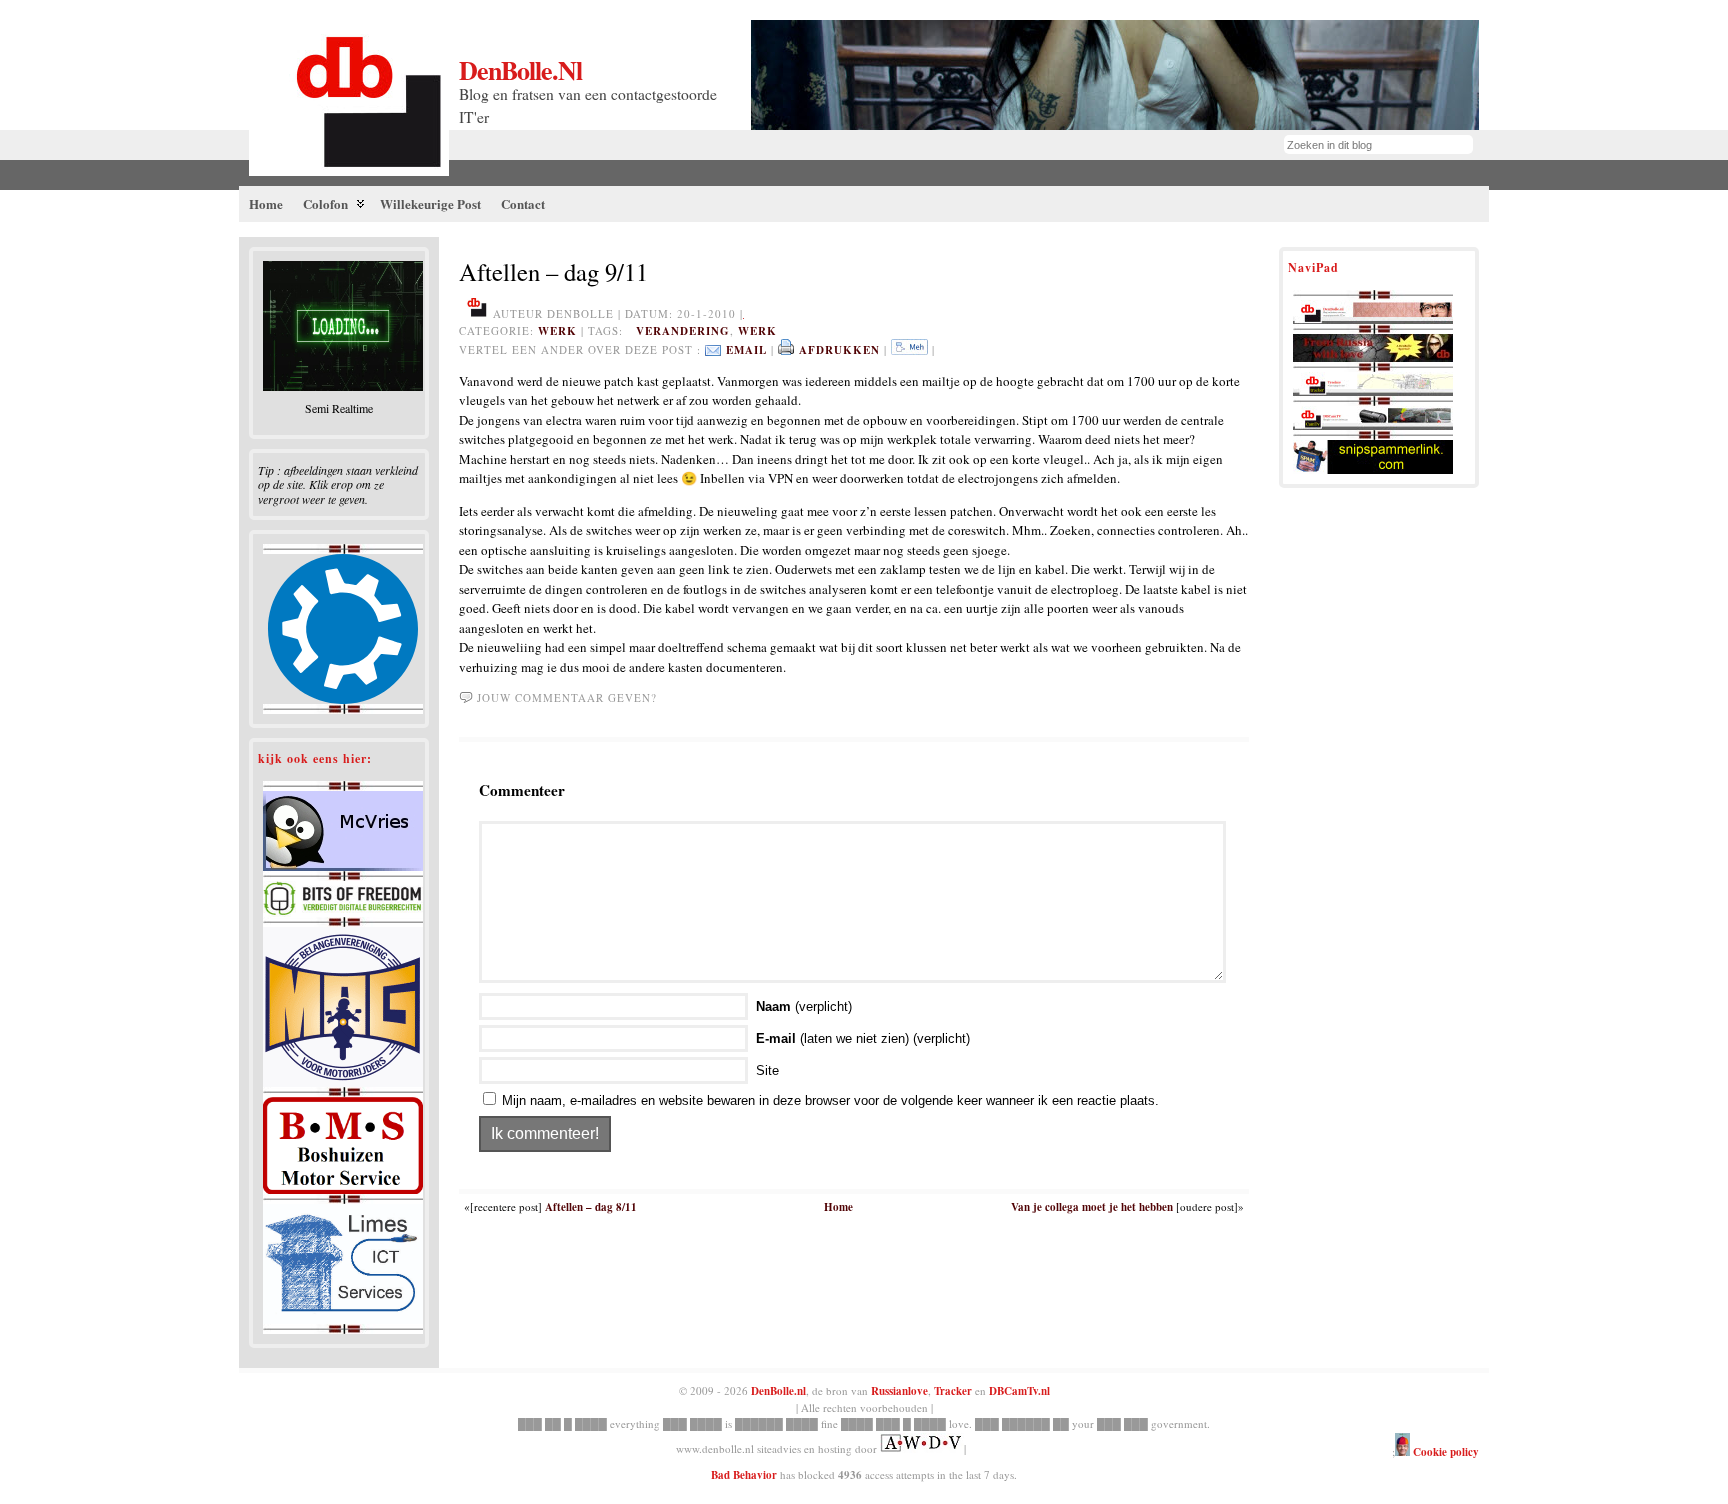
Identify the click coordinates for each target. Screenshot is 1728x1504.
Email (746, 350)
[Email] (713, 350)
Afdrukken (839, 350)
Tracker (953, 1391)
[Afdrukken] (786, 350)
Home (838, 1207)
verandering (683, 331)
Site (767, 1070)
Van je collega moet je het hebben (1092, 1207)
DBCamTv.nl (1019, 1391)
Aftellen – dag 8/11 (591, 1207)
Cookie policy (1444, 1452)
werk (557, 331)
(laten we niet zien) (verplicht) (863, 1038)
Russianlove (899, 1391)
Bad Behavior (744, 1475)
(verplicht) (804, 1006)
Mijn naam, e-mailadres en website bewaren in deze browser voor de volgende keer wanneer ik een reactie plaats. (830, 1100)
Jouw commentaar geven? (567, 697)
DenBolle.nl (520, 70)
